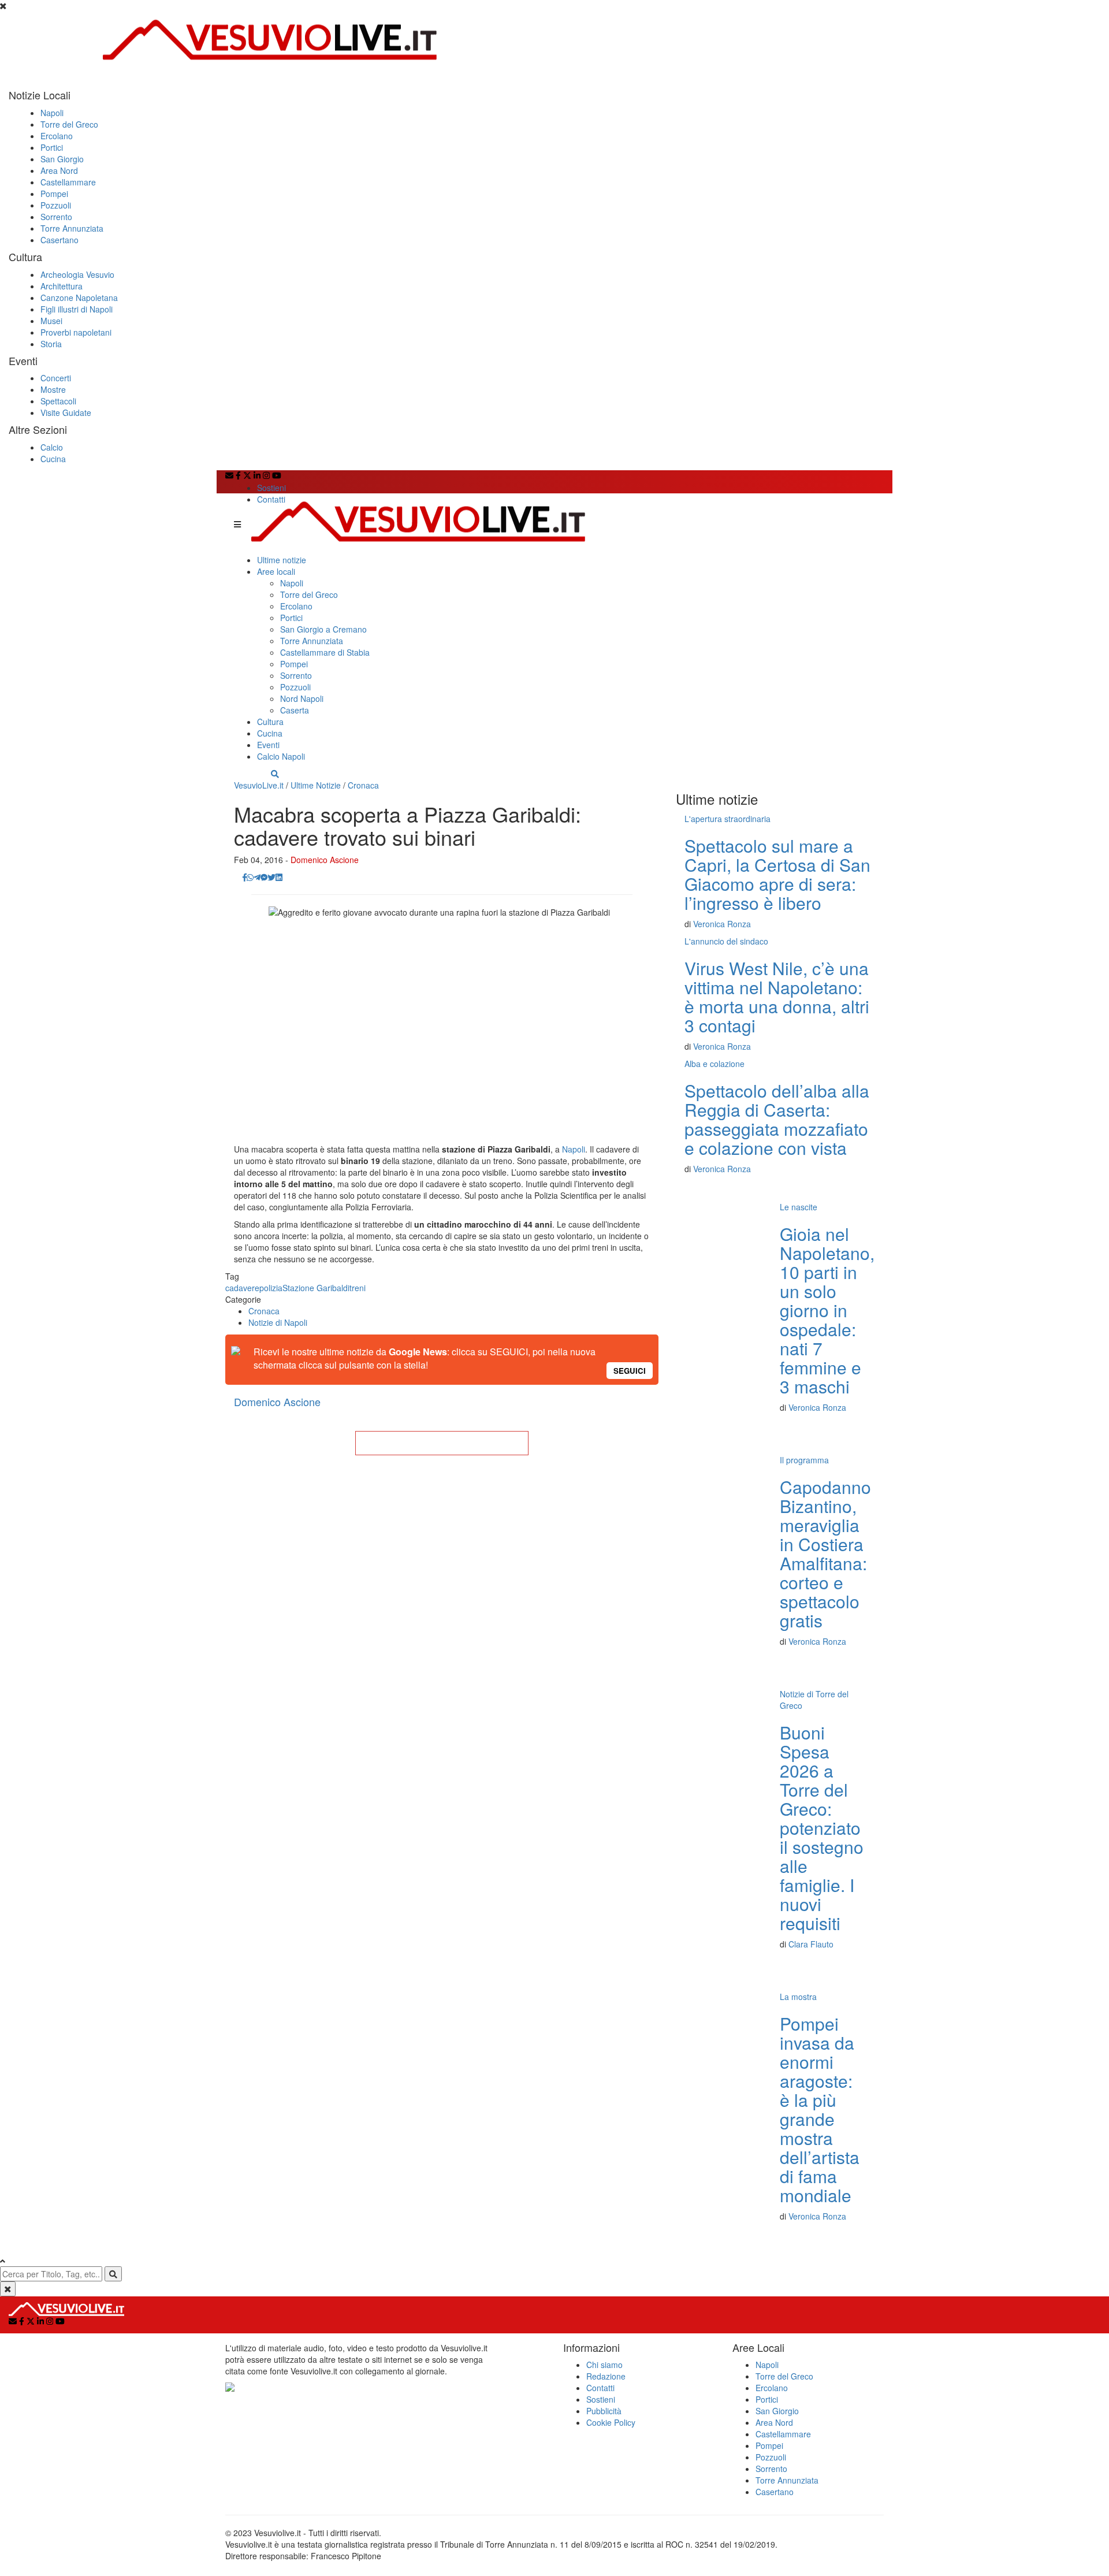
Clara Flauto (811, 1944)
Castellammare (68, 182)
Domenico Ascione (325, 860)
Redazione (606, 2376)
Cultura (270, 722)
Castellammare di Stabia (325, 652)
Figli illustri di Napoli (77, 309)
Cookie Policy (611, 2422)
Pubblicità (604, 2411)
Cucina (53, 459)
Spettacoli (58, 401)
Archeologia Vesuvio (77, 274)
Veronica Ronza (722, 924)
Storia (51, 344)
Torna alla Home (442, 1443)
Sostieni (271, 488)
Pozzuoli (56, 205)
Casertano (59, 240)
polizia (271, 1288)
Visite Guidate (66, 412)
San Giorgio (62, 159)
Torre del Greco (69, 124)
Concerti (56, 378)
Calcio (52, 447)
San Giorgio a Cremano (323, 629)
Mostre (53, 389)
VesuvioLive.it (259, 785)
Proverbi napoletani (76, 332)
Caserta (295, 710)
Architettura (62, 286)
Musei (51, 321)
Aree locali (276, 571)
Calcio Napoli (281, 756)
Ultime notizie (282, 560)
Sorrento (56, 217)
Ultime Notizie (316, 785)
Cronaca (363, 785)
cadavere (242, 1288)
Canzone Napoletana (79, 298)
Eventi (268, 745)
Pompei (54, 194)
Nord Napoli (302, 698)
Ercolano (57, 136)
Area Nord (59, 170)
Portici (52, 147)
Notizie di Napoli (278, 1322)
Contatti (271, 499)
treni (358, 1288)
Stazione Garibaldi (316, 1288)
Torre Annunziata (72, 228)
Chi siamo (604, 2365)
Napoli (52, 113)
